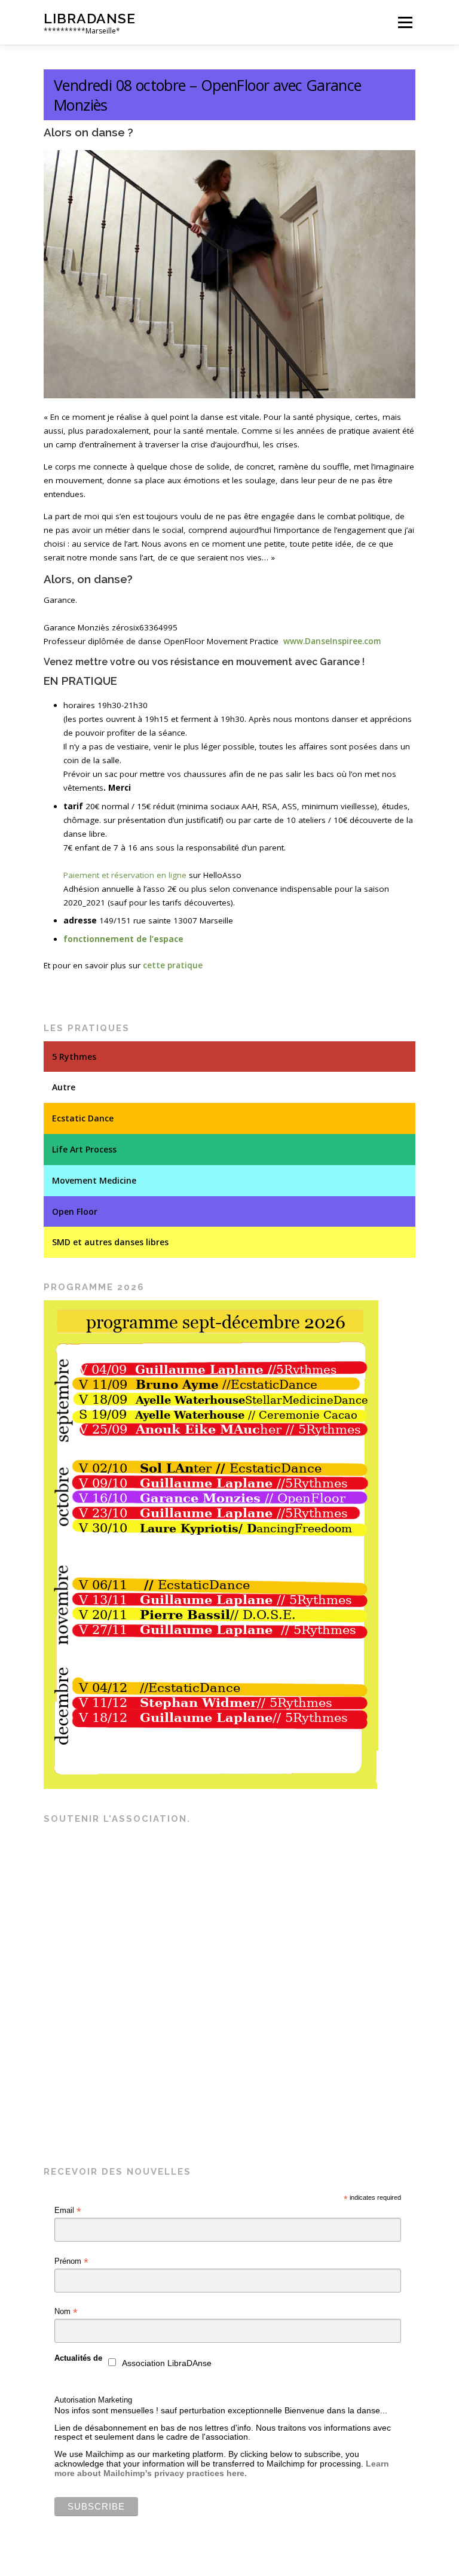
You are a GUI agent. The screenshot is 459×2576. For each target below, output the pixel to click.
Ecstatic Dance (83, 1118)
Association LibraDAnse (167, 2363)
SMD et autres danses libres (110, 1242)
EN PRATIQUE (80, 681)
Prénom (71, 2261)
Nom (66, 2312)
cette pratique (173, 965)
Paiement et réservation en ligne (125, 875)
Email (68, 2211)
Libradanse (90, 18)
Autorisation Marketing (93, 2400)
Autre (64, 1087)
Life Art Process (84, 1149)
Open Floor (75, 1211)
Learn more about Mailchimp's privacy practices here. (222, 2468)
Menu (405, 22)
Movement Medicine (94, 1180)
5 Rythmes (74, 1057)
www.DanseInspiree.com (332, 641)
